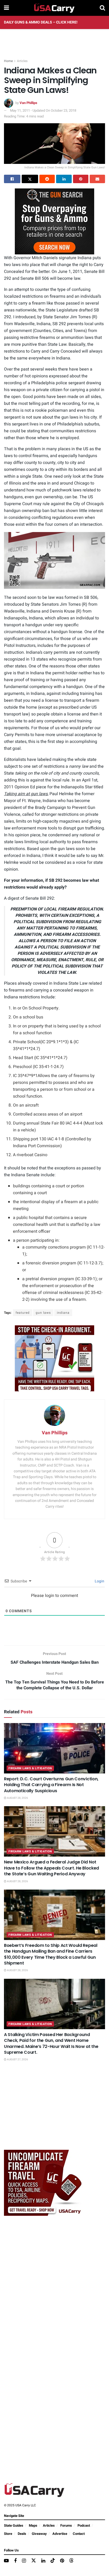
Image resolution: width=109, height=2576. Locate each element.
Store (8, 2534)
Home (8, 61)
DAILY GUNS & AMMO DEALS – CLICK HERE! (41, 22)
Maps (33, 2525)
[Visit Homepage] (54, 8)
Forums (66, 2525)
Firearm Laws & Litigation (30, 1768)
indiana (63, 1313)
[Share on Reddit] (47, 179)
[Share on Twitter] (30, 179)
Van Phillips (28, 103)
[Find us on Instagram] (24, 2561)
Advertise (60, 2534)
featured (23, 1313)
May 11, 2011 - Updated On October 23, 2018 (43, 110)
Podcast (84, 2525)
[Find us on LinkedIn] (43, 2561)
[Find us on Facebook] (15, 2561)
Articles (22, 61)
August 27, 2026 (17, 2060)
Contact (79, 2534)
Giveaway (39, 2534)
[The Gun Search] (54, 221)
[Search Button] (102, 8)
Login (99, 1581)
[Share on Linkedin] (64, 179)
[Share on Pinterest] (81, 179)
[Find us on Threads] (71, 2561)
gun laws (43, 1313)
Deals (22, 2534)
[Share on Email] (97, 179)
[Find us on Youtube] (6, 2561)
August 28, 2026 (17, 1798)
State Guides (14, 2525)
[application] (54, 560)
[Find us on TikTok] (53, 2561)
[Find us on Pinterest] (62, 2561)
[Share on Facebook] (12, 179)
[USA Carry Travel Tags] (54, 1358)
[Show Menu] (6, 8)
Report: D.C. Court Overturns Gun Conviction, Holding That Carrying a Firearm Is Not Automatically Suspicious (51, 1785)
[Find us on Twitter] (34, 2561)
